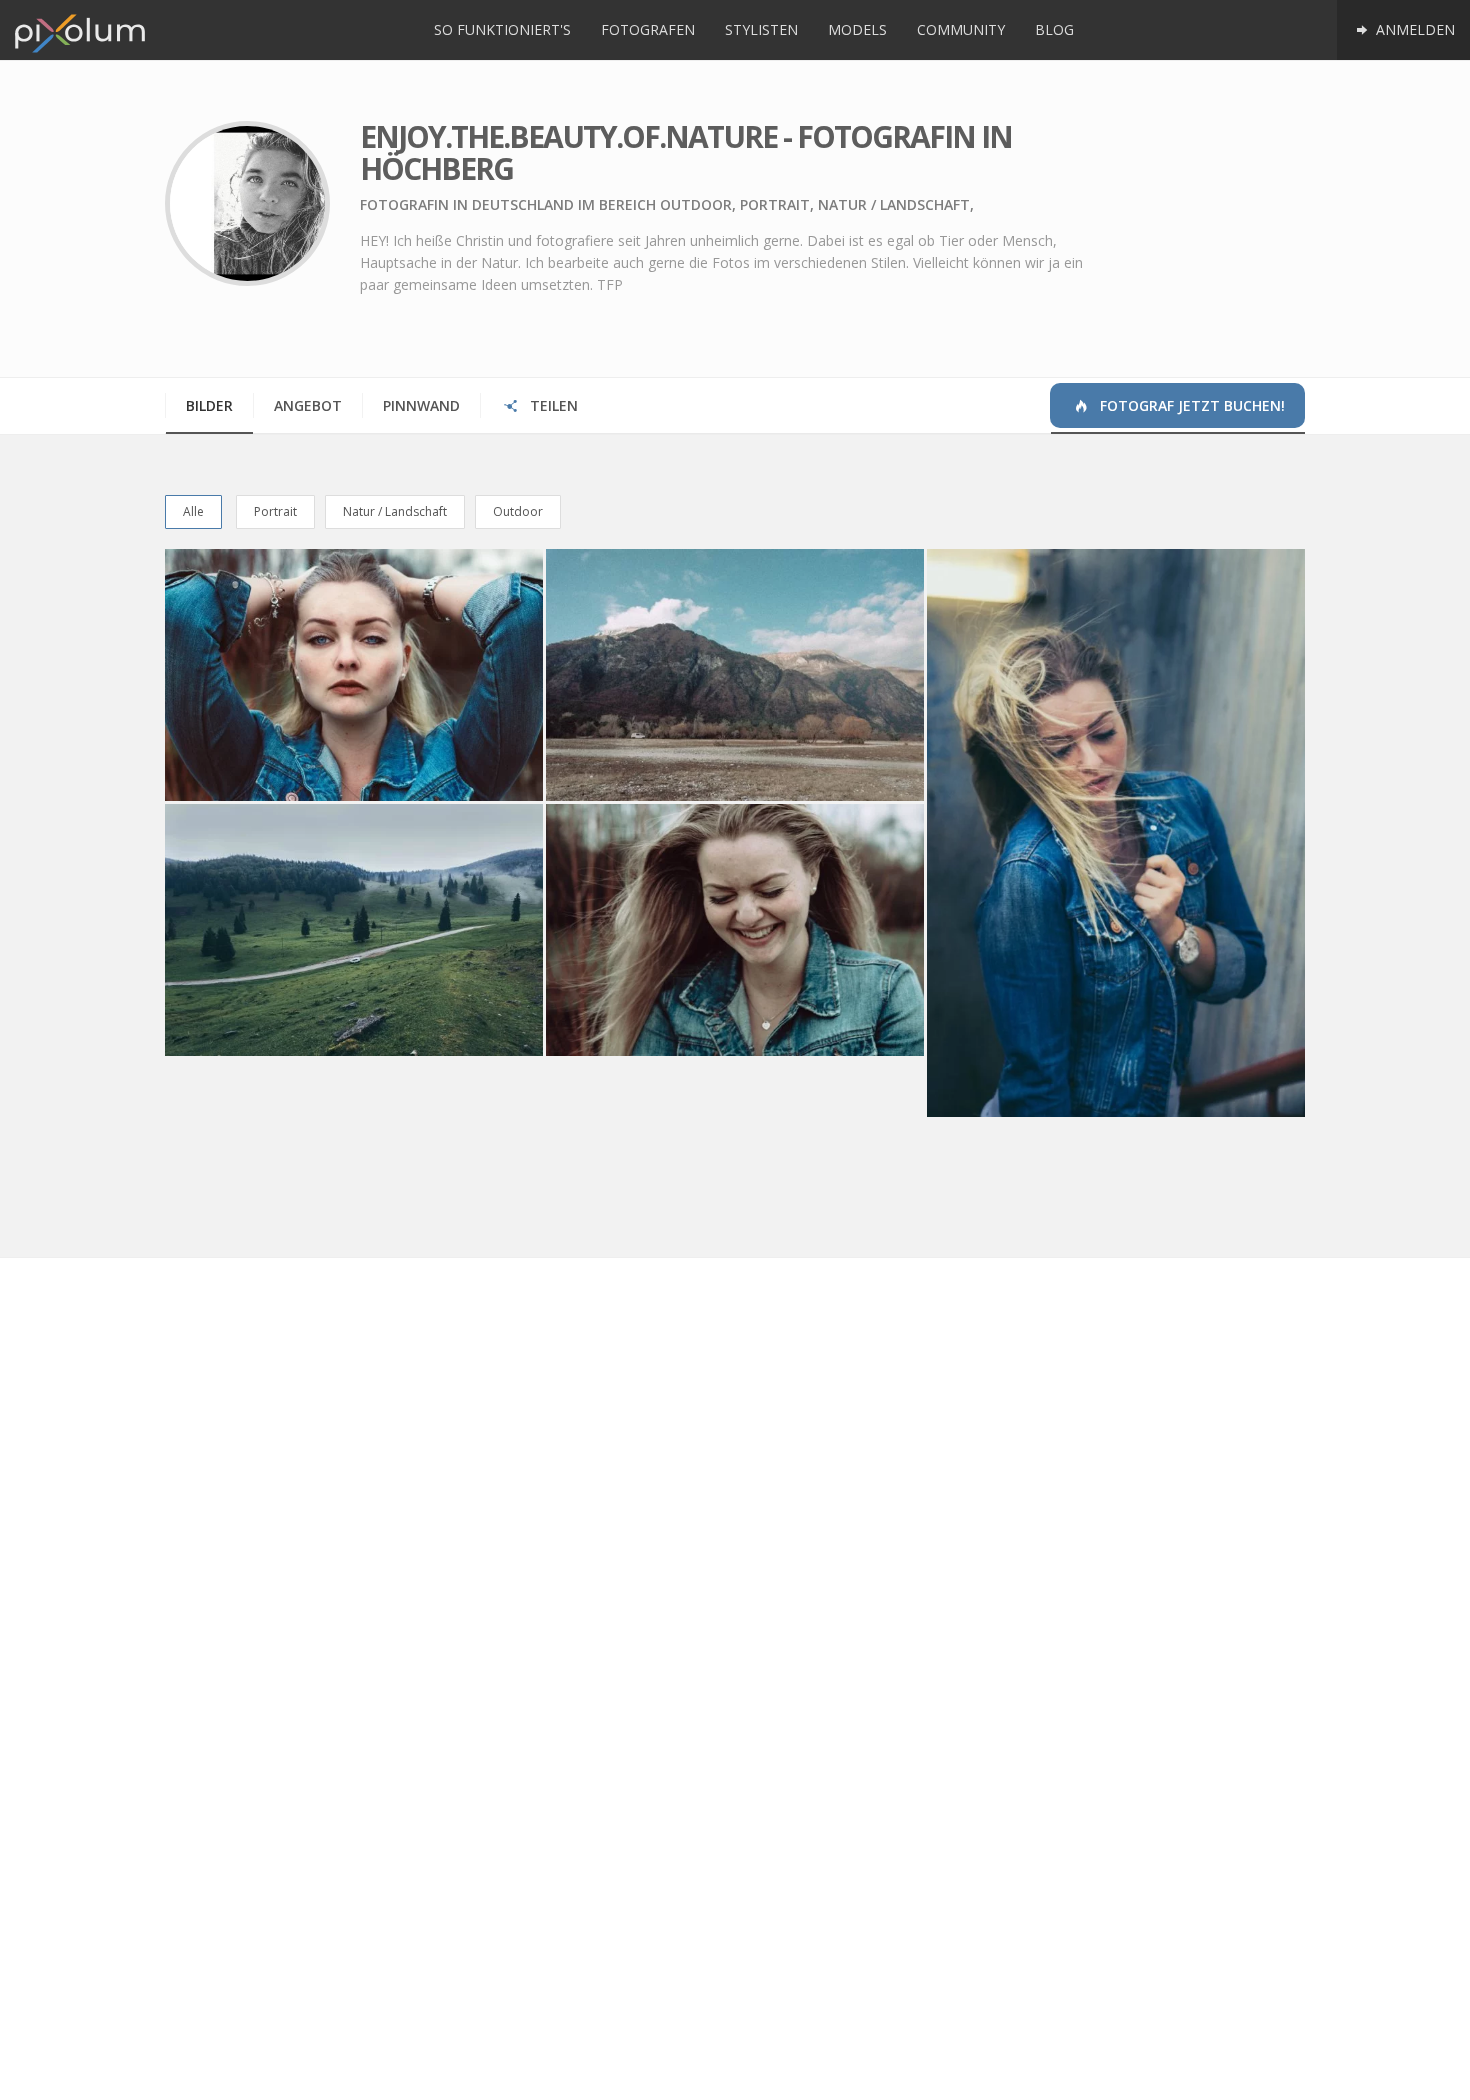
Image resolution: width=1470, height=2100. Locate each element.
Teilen (552, 405)
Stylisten (761, 29)
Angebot (308, 405)
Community (961, 29)
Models (857, 29)
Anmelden (1413, 29)
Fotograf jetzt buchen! (1190, 405)
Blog (1054, 29)
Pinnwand (421, 405)
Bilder (209, 405)
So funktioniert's (502, 29)
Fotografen (648, 29)
